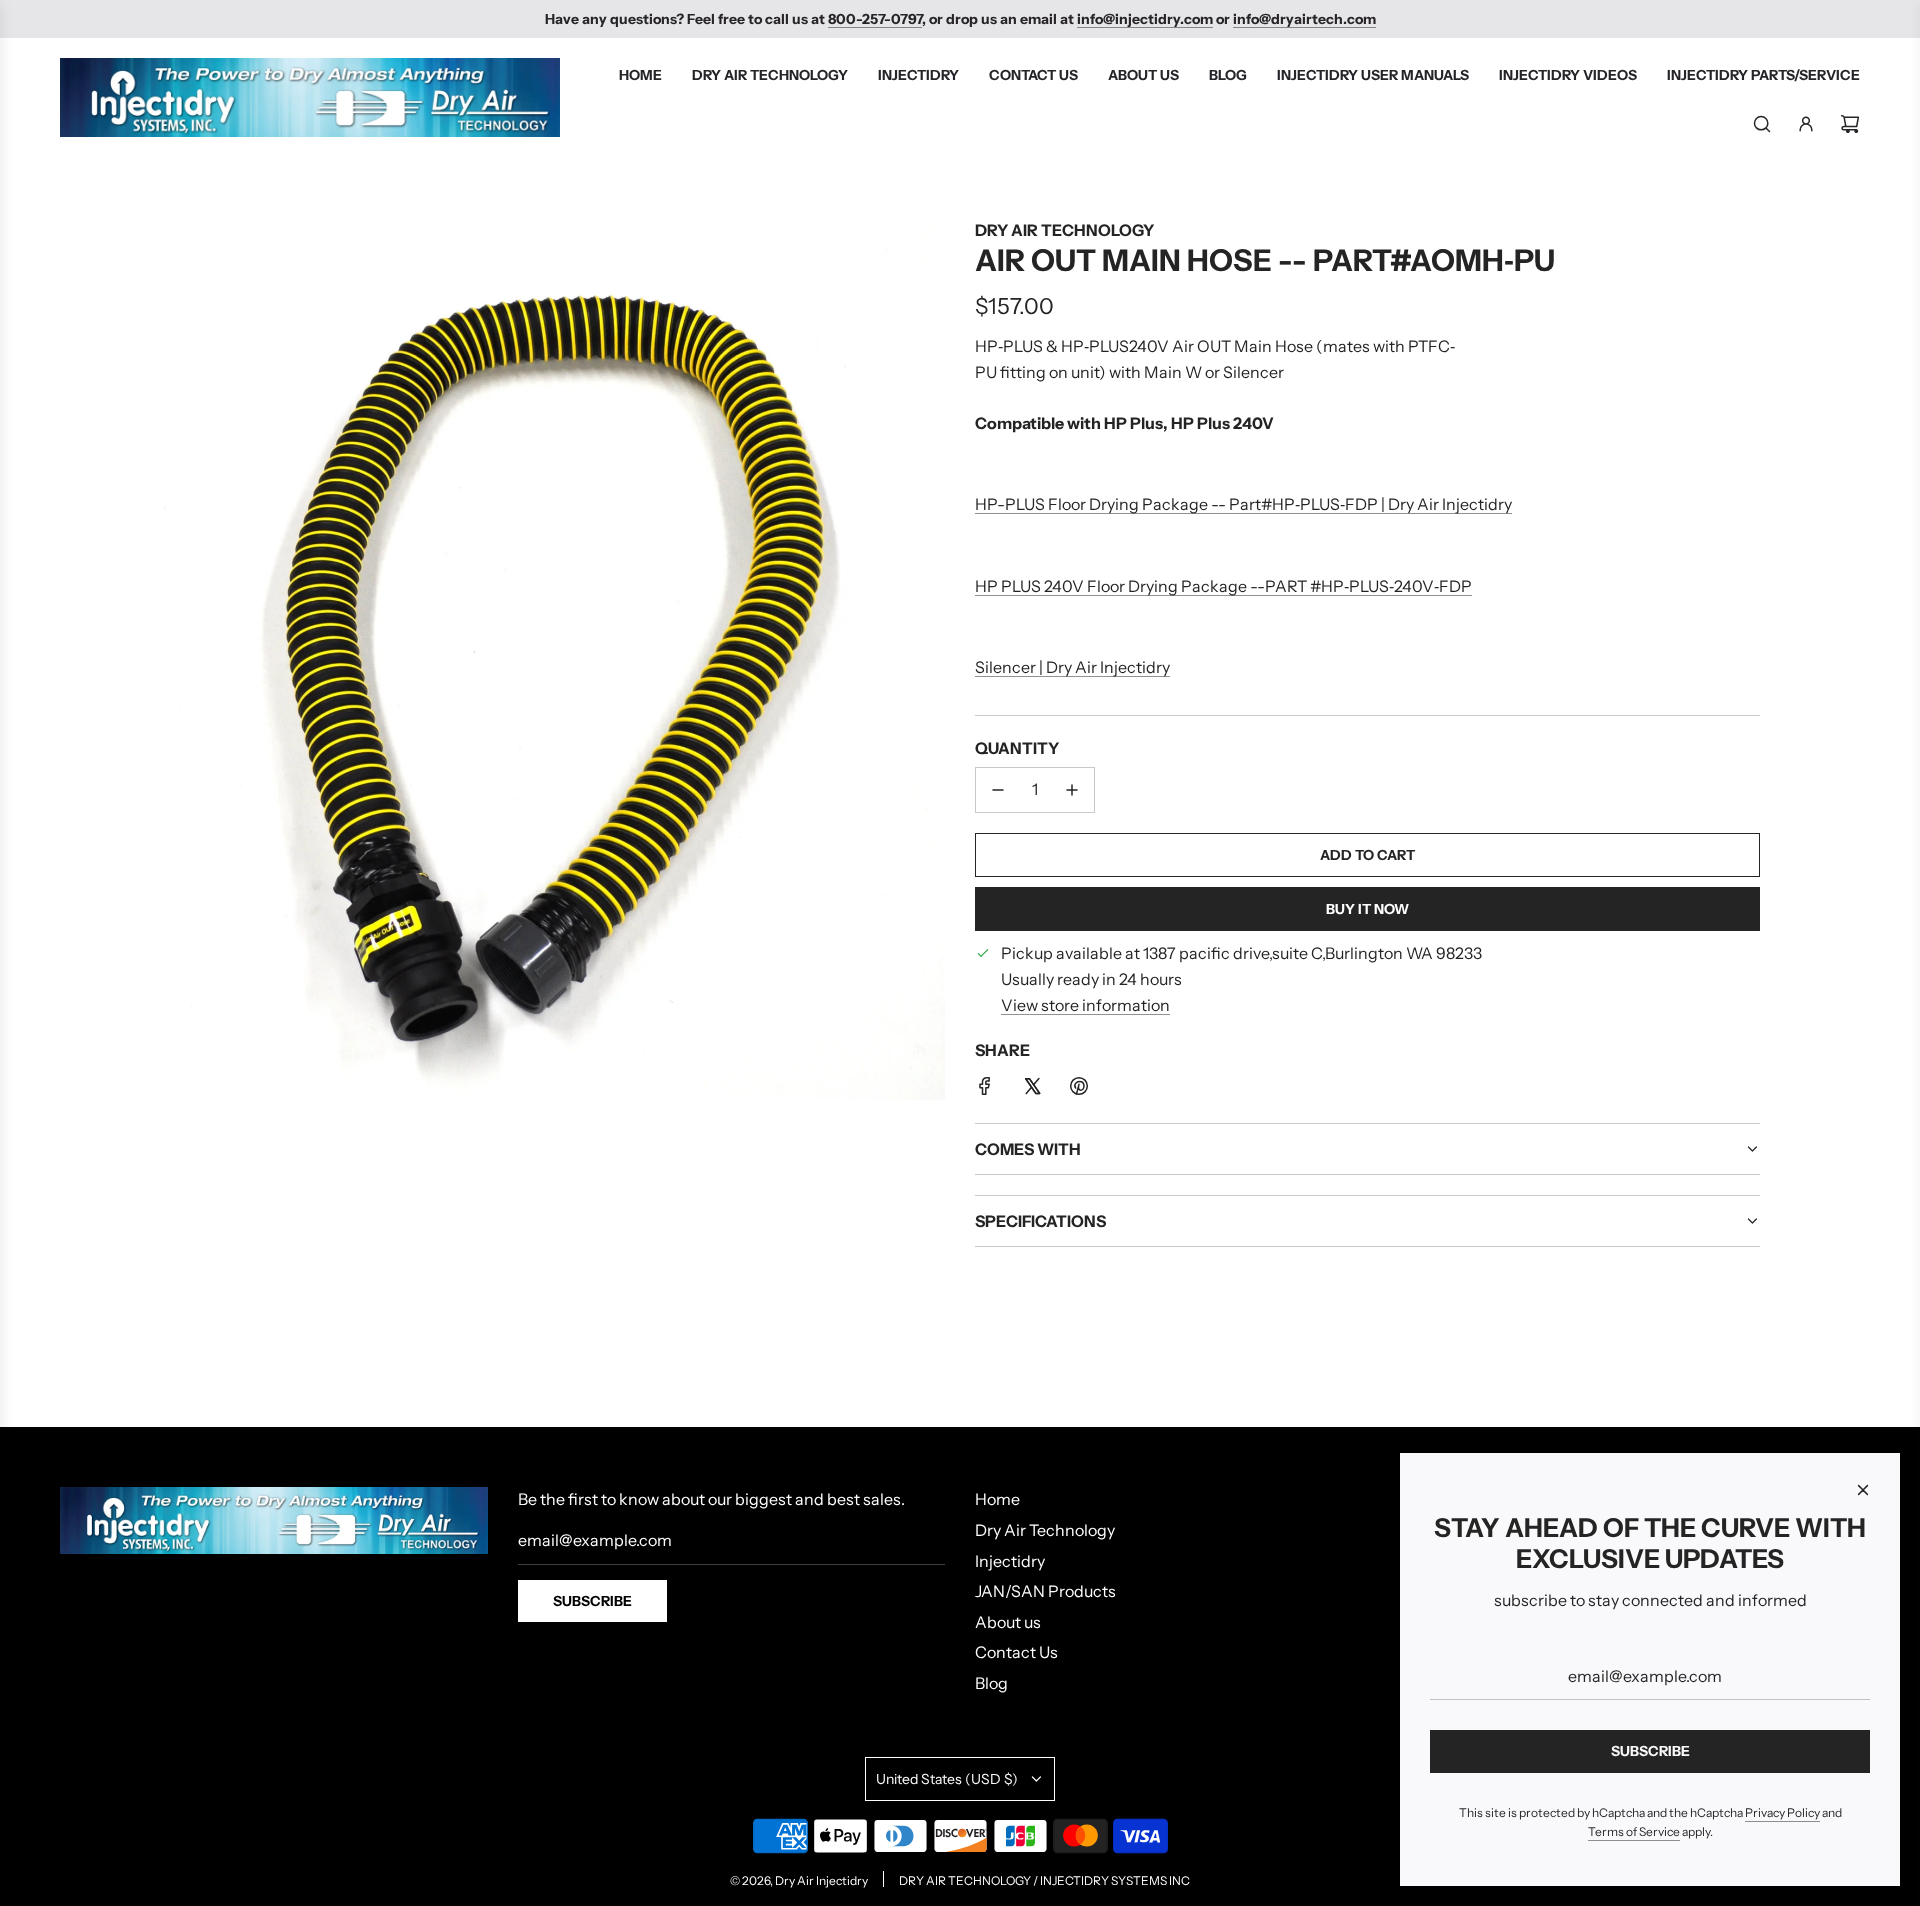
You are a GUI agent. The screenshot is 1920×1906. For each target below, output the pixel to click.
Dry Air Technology (1064, 230)
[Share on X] (1032, 1090)
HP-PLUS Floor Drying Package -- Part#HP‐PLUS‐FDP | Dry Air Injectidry (1243, 504)
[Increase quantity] (1072, 790)
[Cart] (1850, 124)
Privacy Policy (1782, 1812)
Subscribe (592, 1601)
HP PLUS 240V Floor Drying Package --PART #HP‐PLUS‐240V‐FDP (1223, 586)
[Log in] (1806, 124)
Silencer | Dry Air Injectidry (1072, 667)
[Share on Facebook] (985, 1090)
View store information (1085, 1005)
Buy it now (1367, 909)
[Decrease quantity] (998, 790)
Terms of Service (1634, 1831)
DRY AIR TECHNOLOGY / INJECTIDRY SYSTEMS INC (1044, 1880)
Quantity (1017, 748)
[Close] (1863, 1490)
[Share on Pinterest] (1079, 1090)
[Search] (1762, 124)
